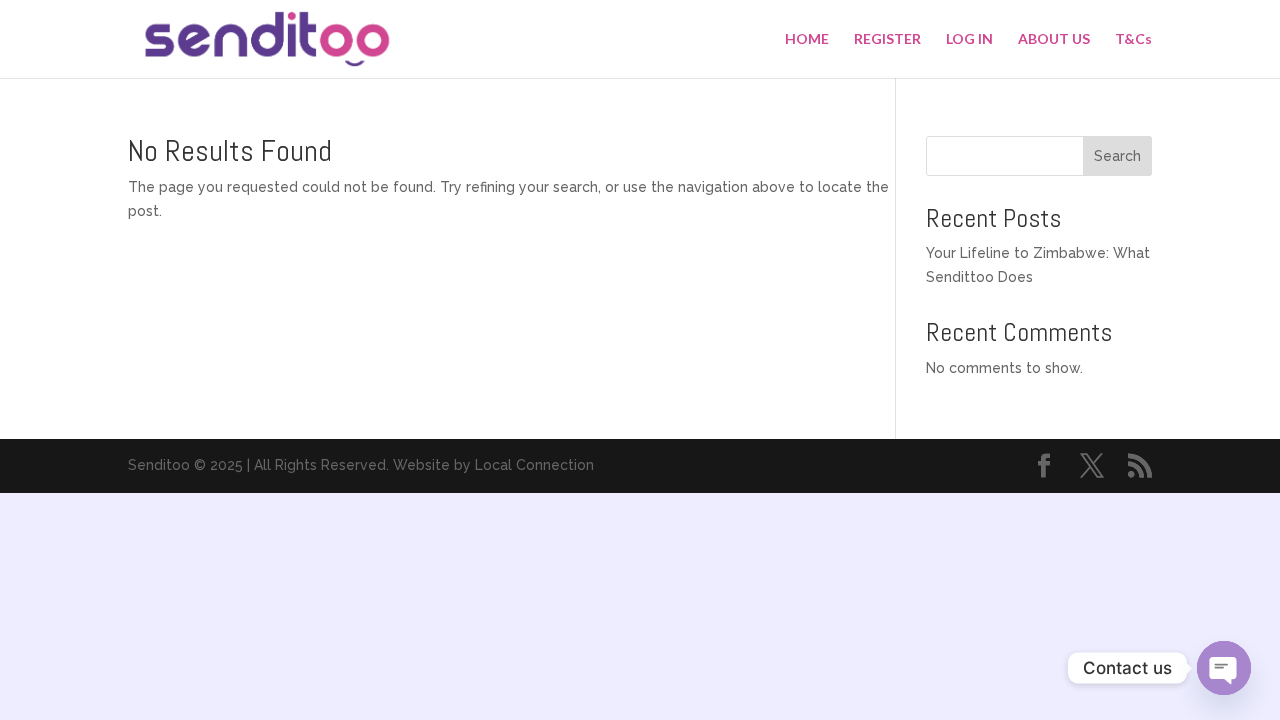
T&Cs (1133, 39)
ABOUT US (1054, 39)
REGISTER (887, 39)
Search (1117, 156)
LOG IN (969, 39)
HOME (807, 39)
